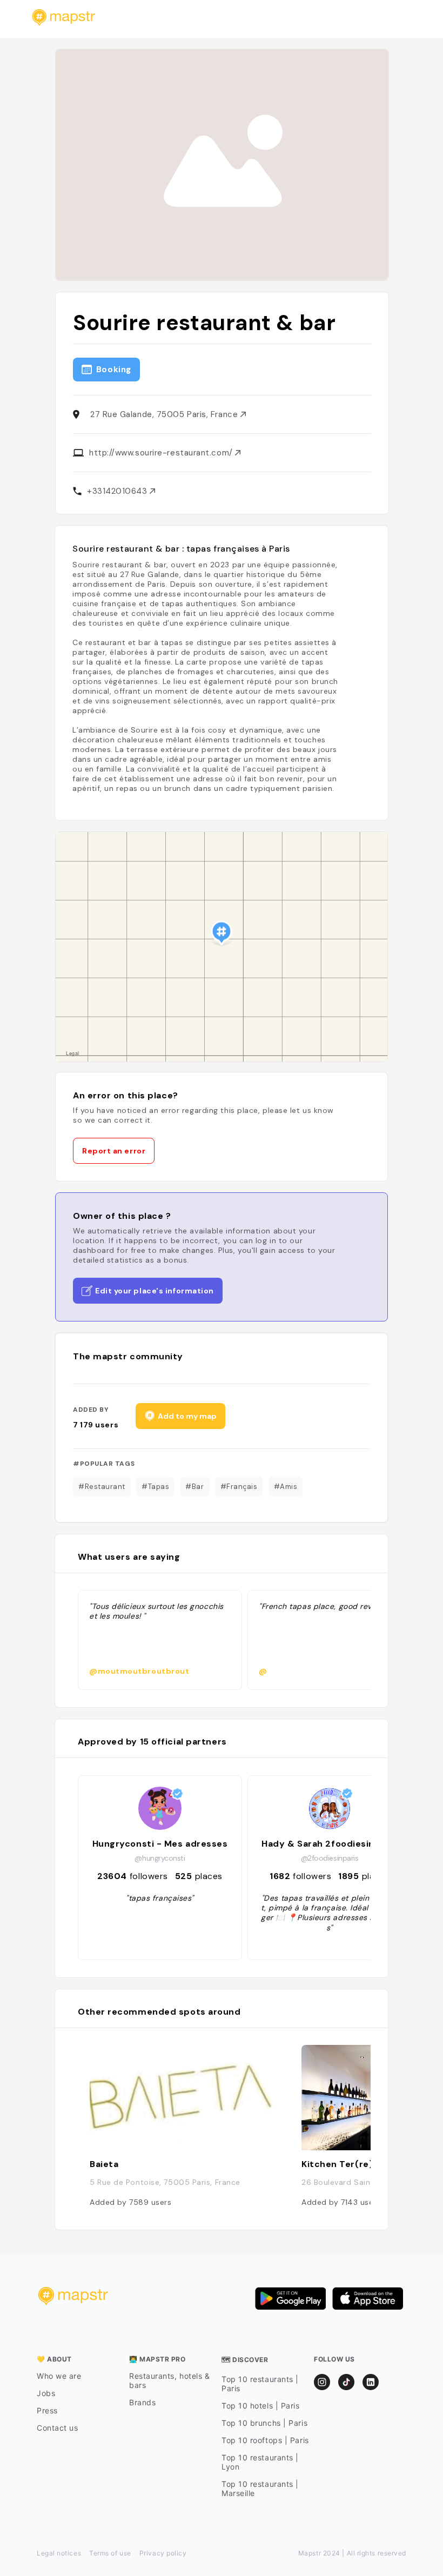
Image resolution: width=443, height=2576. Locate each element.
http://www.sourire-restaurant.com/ (162, 453)
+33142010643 (118, 491)
